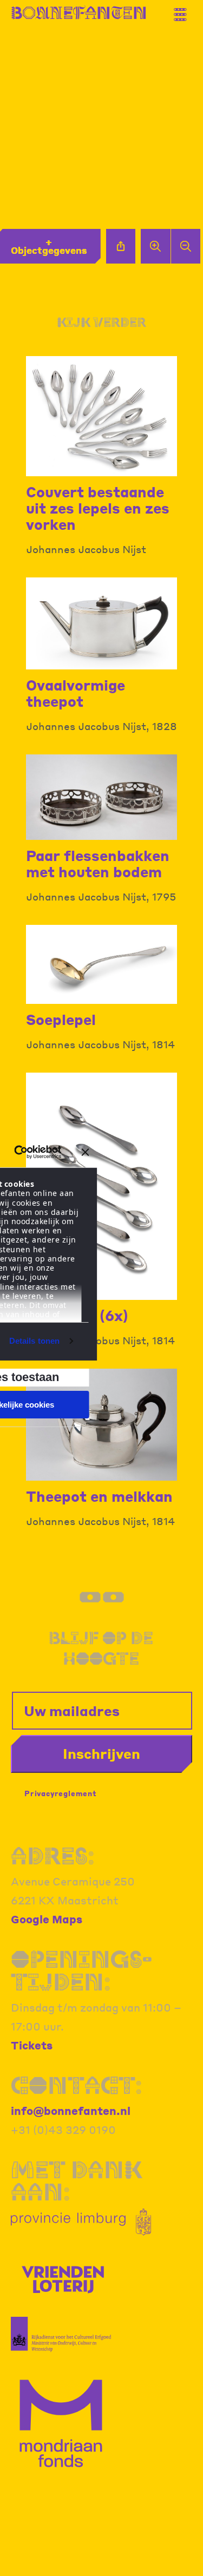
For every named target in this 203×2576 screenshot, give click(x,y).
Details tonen (34, 1341)
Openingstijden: (81, 1970)
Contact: (76, 2085)
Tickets (32, 2045)
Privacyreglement (61, 1793)
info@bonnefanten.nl (71, 2111)
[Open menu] (184, 10)
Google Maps (47, 1919)
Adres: (53, 1855)
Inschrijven (101, 1753)
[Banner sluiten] (86, 1152)
